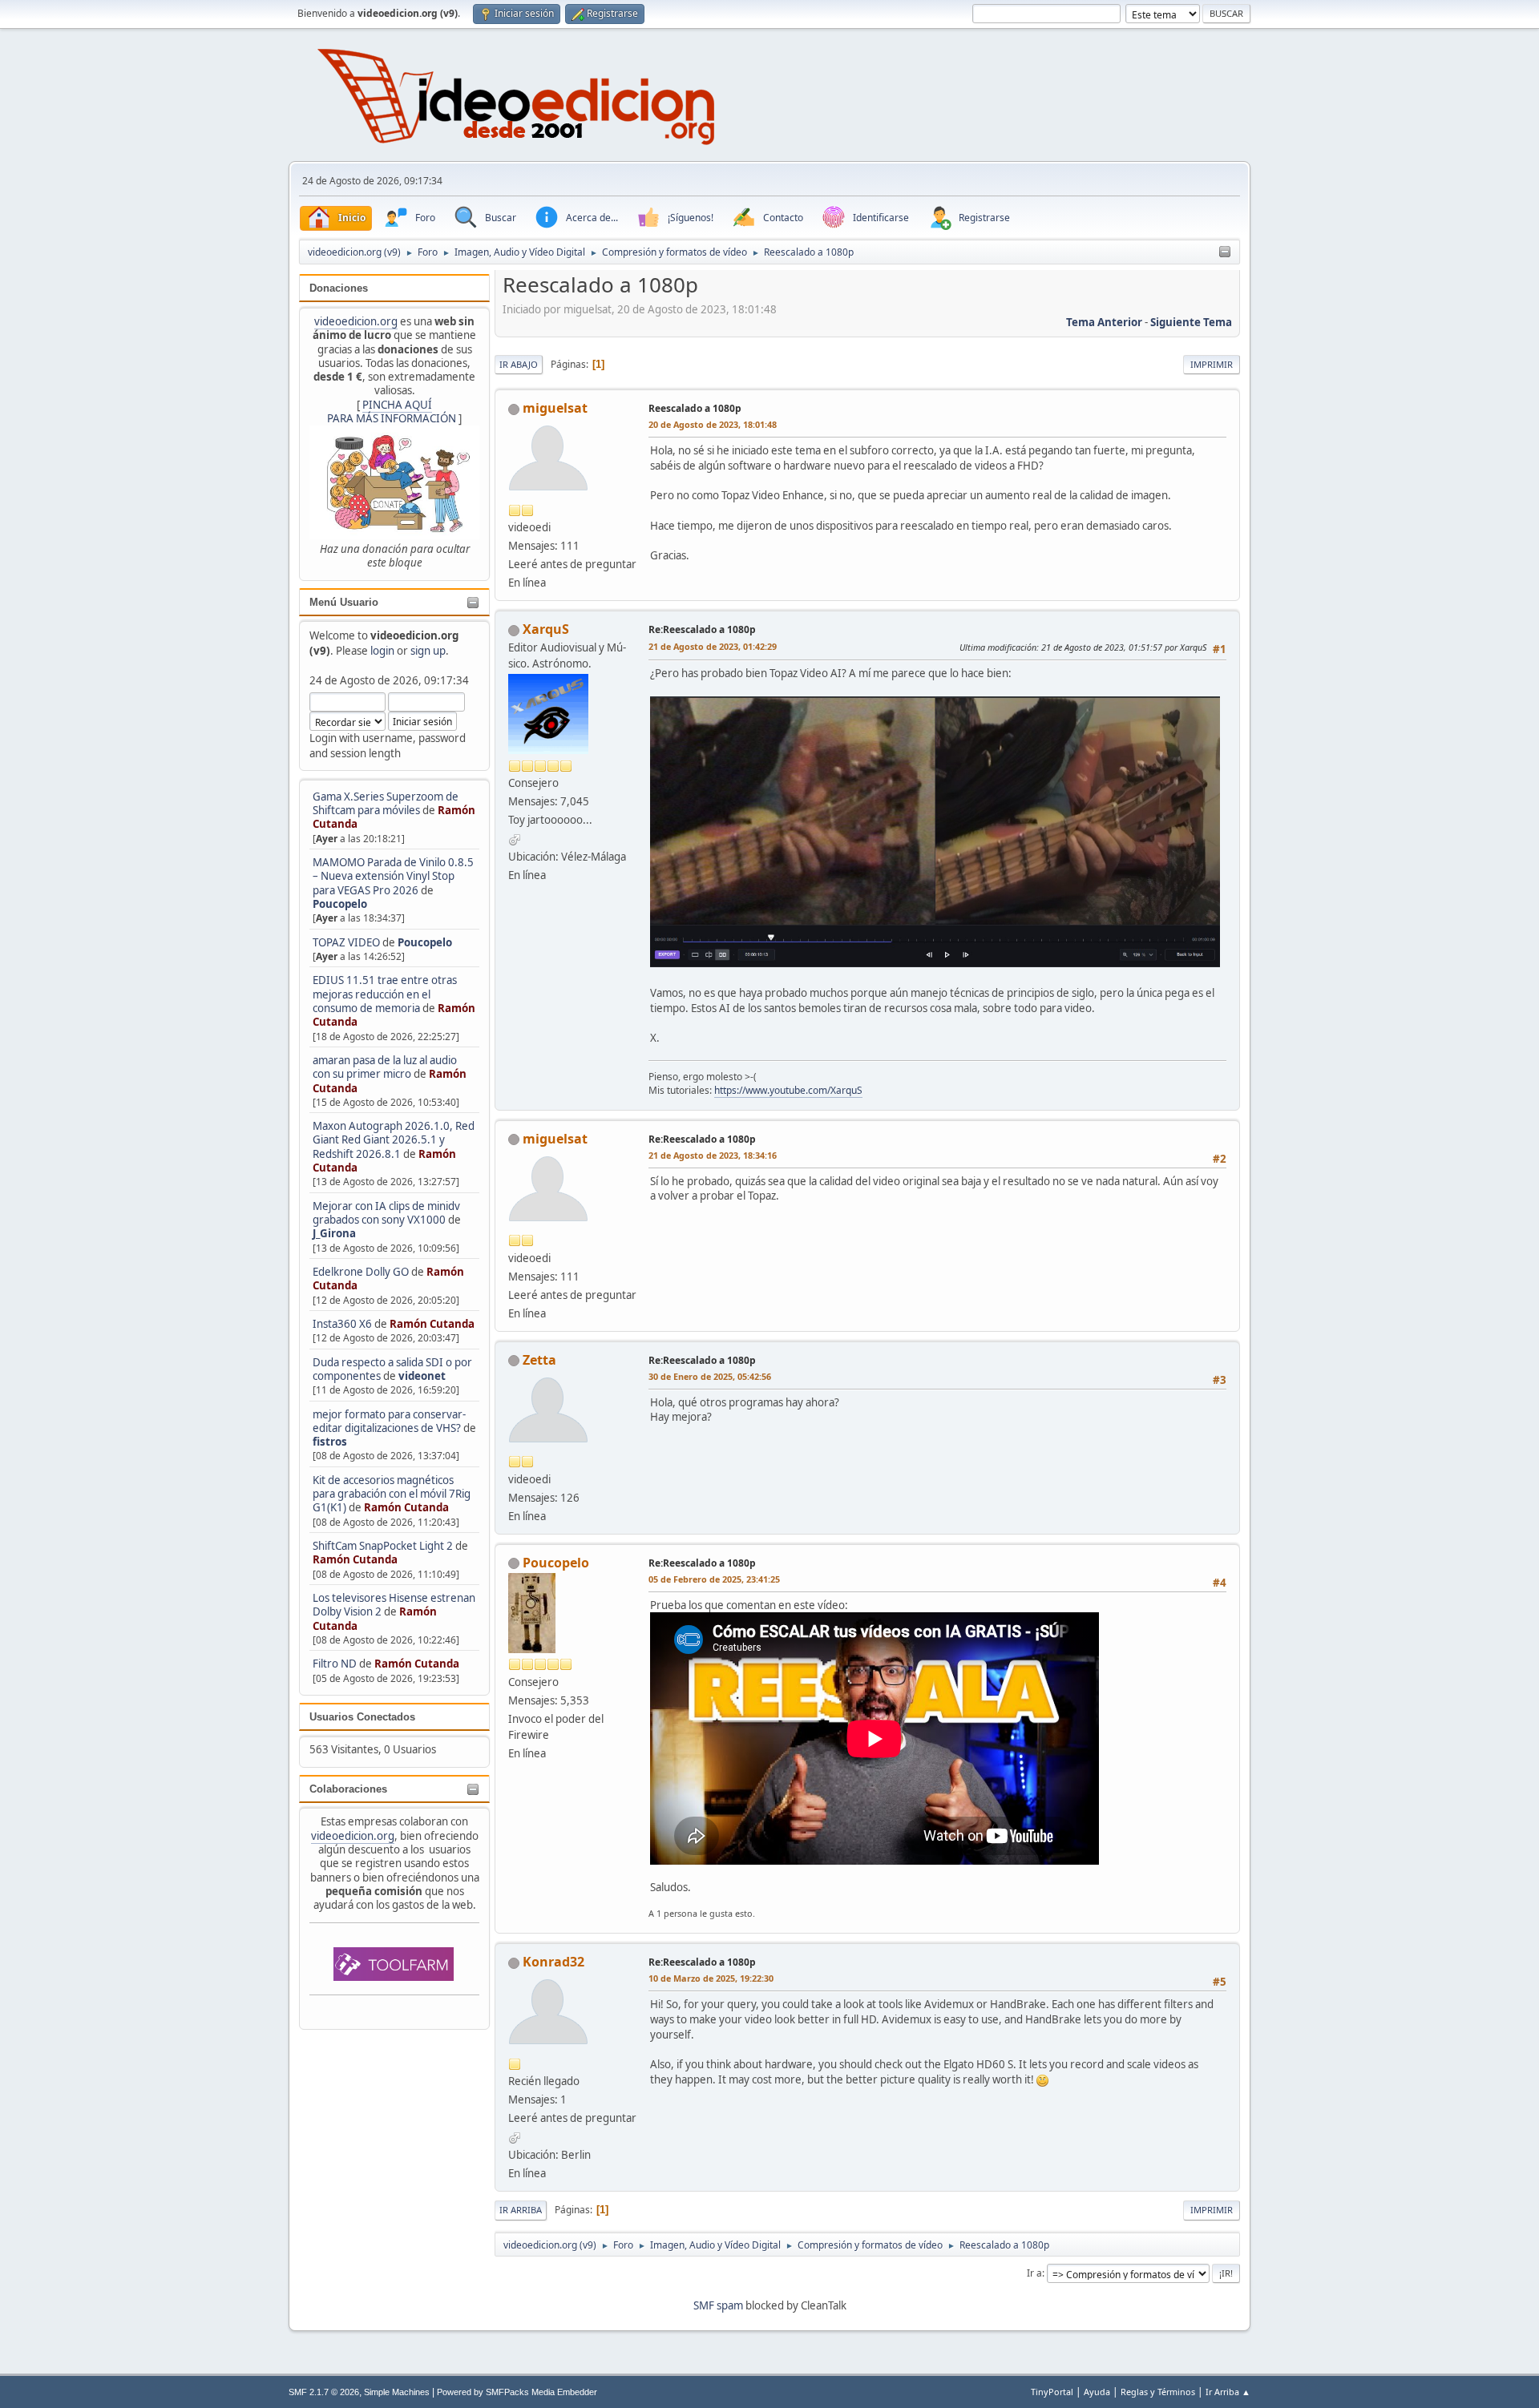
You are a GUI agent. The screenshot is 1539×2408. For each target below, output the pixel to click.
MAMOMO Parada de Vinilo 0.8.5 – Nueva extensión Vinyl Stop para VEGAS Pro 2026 (393, 876)
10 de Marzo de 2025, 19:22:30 (711, 1978)
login (382, 651)
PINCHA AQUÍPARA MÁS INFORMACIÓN (392, 411)
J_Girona (334, 1233)
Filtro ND (336, 1664)
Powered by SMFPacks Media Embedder (517, 2392)
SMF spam (718, 2305)
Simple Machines (397, 2392)
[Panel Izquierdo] (1225, 252)
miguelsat (555, 408)
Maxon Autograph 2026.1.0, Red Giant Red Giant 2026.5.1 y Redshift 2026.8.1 (394, 1140)
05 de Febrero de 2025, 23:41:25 (714, 1579)
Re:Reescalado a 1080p (702, 629)
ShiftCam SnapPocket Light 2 (383, 1546)
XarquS (546, 629)
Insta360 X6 (342, 1324)
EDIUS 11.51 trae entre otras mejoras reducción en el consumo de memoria (385, 994)
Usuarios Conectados (362, 1717)
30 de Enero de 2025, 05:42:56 (710, 1376)
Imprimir (1212, 364)
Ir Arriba (521, 2210)
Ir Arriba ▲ (1228, 2392)
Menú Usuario (344, 602)
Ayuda (1097, 2392)
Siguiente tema (1191, 322)
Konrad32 (553, 1962)
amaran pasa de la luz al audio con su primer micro (385, 1067)
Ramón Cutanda (432, 1324)
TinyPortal (1052, 2392)
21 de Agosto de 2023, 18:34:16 (713, 1155)
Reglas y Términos (1158, 2392)
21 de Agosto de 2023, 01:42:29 (713, 646)
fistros (330, 1442)
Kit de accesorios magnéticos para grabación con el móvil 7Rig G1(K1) (392, 1494)
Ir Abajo (519, 364)
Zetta (539, 1360)
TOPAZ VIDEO (346, 942)
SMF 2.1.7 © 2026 (324, 2392)
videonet (422, 1376)
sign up (428, 651)
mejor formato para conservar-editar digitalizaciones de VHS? (389, 1421)
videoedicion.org (356, 321)
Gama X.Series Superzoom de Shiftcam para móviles (386, 803)
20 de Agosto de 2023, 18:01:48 (713, 424)
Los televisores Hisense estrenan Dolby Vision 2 (394, 1605)
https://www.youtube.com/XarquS (788, 1090)
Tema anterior (1104, 322)
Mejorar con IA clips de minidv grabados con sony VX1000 (386, 1213)
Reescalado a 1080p (695, 408)
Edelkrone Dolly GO (361, 1272)
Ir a (1034, 2273)
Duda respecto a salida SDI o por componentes (392, 1369)
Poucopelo (340, 904)
